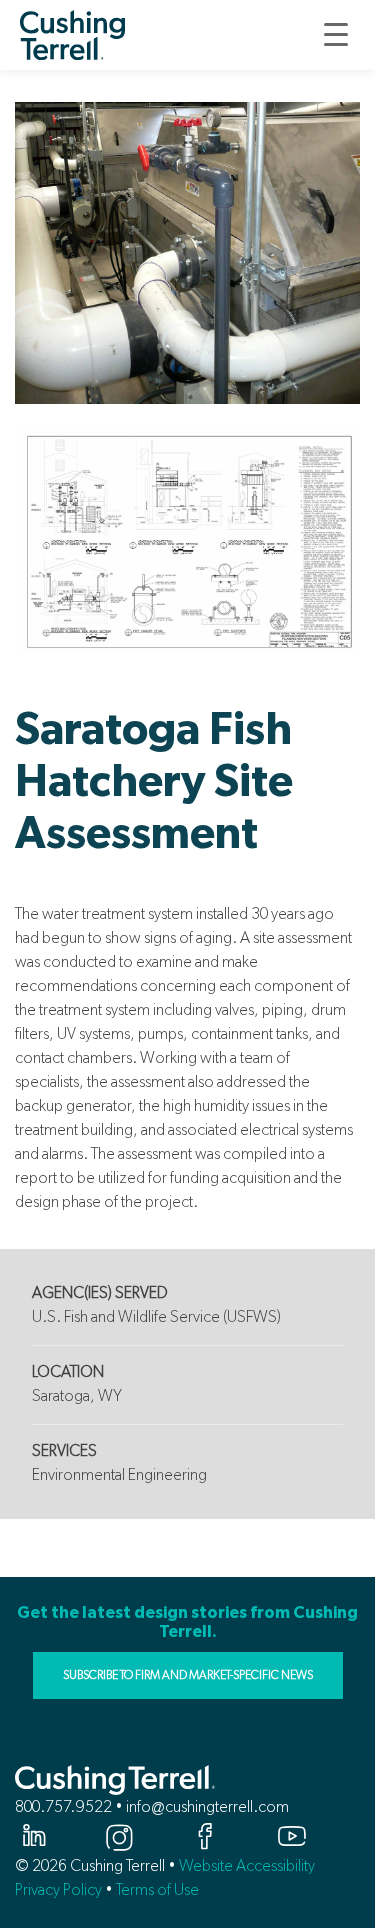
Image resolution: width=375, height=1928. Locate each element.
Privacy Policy (58, 1889)
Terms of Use (157, 1889)
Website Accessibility (247, 1865)
